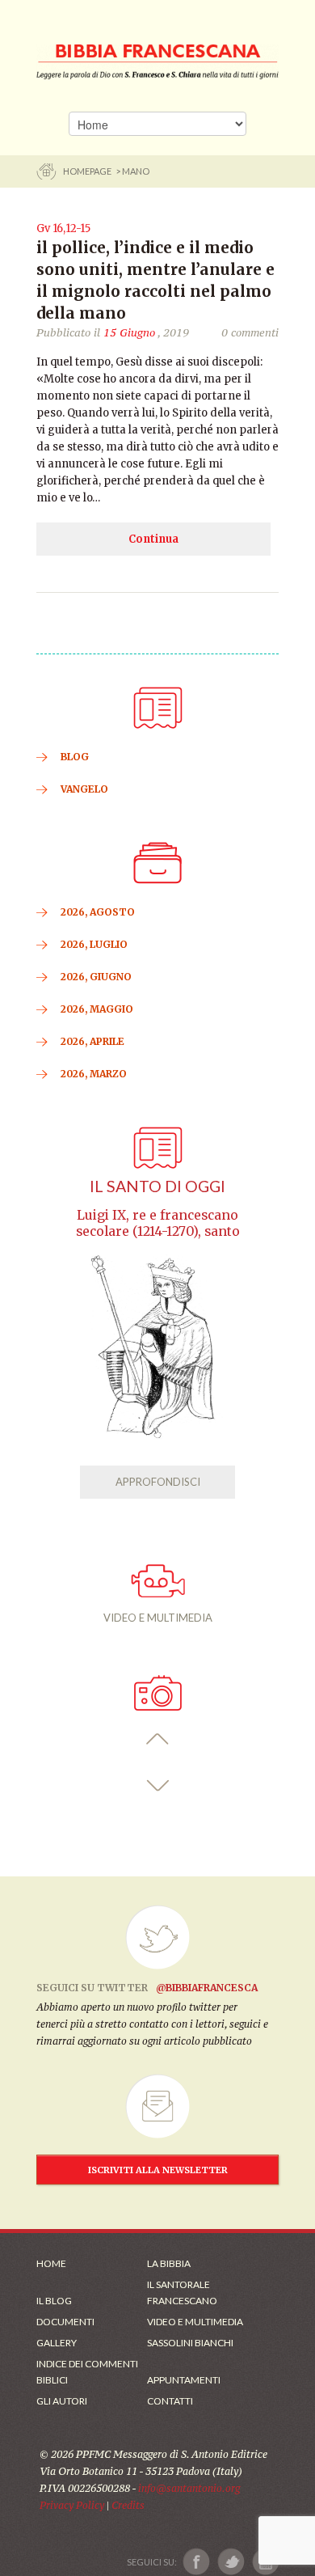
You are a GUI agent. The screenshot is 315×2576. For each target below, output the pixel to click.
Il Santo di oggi (157, 1186)
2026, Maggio (97, 1009)
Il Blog (54, 2301)
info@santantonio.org (189, 2488)
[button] (158, 1739)
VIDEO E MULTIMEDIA (158, 1618)
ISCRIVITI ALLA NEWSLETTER (158, 2170)
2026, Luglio (94, 944)
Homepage (88, 171)
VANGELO (84, 789)
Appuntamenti (184, 2380)
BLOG (75, 757)
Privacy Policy (72, 2505)
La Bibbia (169, 2263)
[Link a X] (231, 2562)
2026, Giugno (96, 977)
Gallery (57, 2343)
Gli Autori (62, 2401)
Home (51, 2263)
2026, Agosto (98, 912)
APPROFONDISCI (158, 1482)
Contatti (170, 2401)
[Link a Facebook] (197, 2562)
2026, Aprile (92, 1041)
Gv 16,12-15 (63, 228)
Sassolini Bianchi (190, 2343)
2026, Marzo (94, 1074)
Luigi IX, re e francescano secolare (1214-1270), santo (158, 1223)
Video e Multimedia (195, 2322)
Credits (128, 2505)
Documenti (65, 2322)
